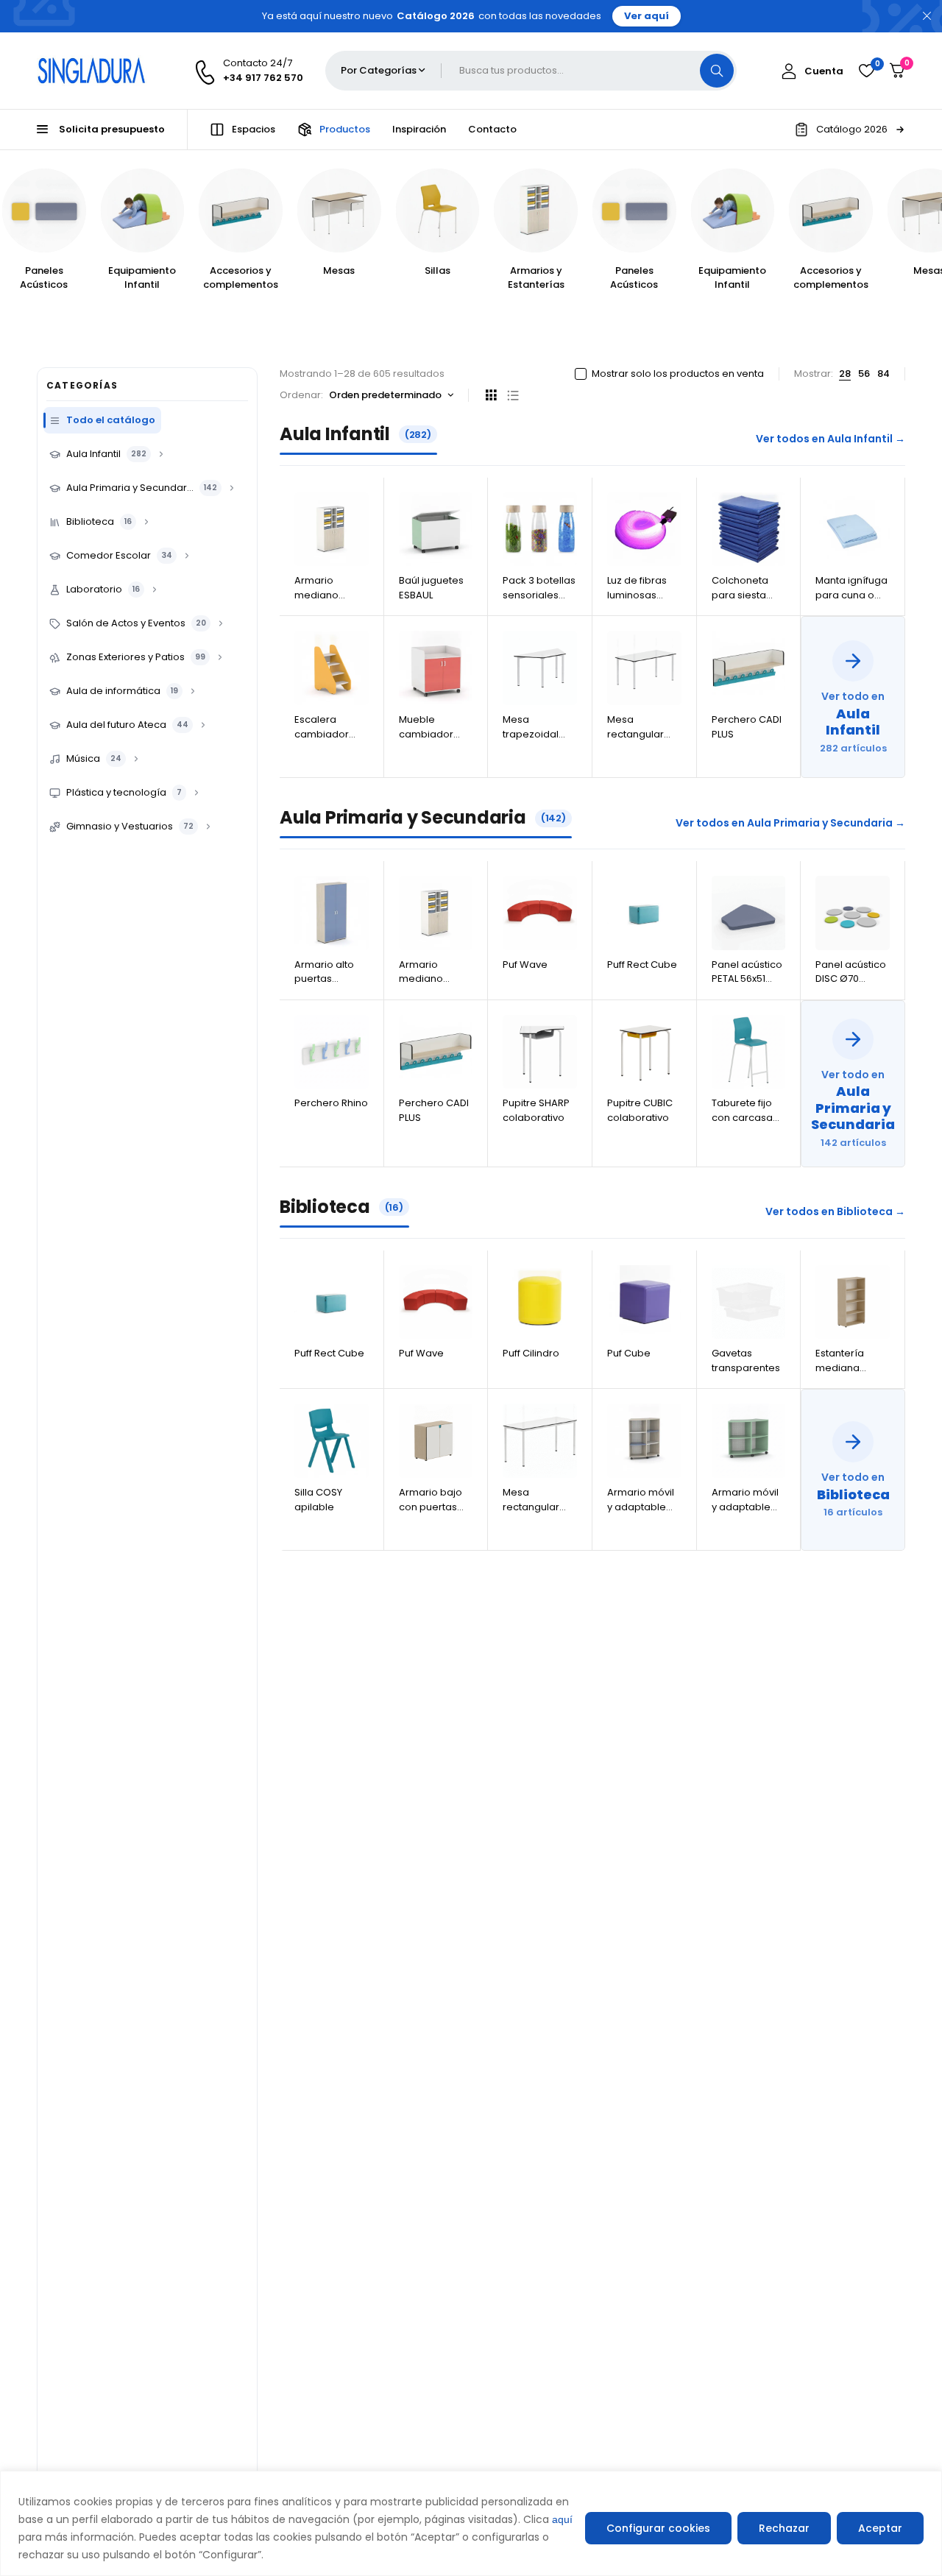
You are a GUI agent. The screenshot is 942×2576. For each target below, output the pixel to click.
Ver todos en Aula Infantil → (831, 439)
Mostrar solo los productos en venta (678, 374)
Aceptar (880, 2528)
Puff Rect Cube (642, 965)
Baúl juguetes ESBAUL (431, 588)
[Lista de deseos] (866, 71)
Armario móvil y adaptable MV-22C (745, 1507)
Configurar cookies (658, 2528)
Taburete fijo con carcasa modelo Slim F (745, 1117)
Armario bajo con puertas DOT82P (431, 1507)
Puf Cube (629, 1353)
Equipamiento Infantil (142, 278)
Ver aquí (647, 16)
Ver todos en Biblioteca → (835, 1211)
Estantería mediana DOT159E (840, 1367)
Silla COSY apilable (318, 1500)
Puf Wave (525, 965)
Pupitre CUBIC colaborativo (640, 1110)
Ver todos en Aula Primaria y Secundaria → (790, 823)
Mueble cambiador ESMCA (426, 734)
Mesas (339, 270)
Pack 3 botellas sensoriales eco (539, 595)
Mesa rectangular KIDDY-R (635, 734)
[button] (850, 130)
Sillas (438, 270)
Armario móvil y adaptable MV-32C (641, 1507)
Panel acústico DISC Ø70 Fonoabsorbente (856, 979)
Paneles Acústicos (44, 278)
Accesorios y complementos (241, 278)
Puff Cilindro (531, 1353)
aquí (562, 2519)
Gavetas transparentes (746, 1360)
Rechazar (784, 2528)
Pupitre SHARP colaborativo (536, 1110)
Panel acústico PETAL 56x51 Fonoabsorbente (752, 979)
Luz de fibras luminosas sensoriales (637, 595)
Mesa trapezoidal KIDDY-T (531, 734)
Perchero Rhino (331, 1103)
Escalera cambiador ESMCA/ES (322, 734)
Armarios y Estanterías (536, 278)
